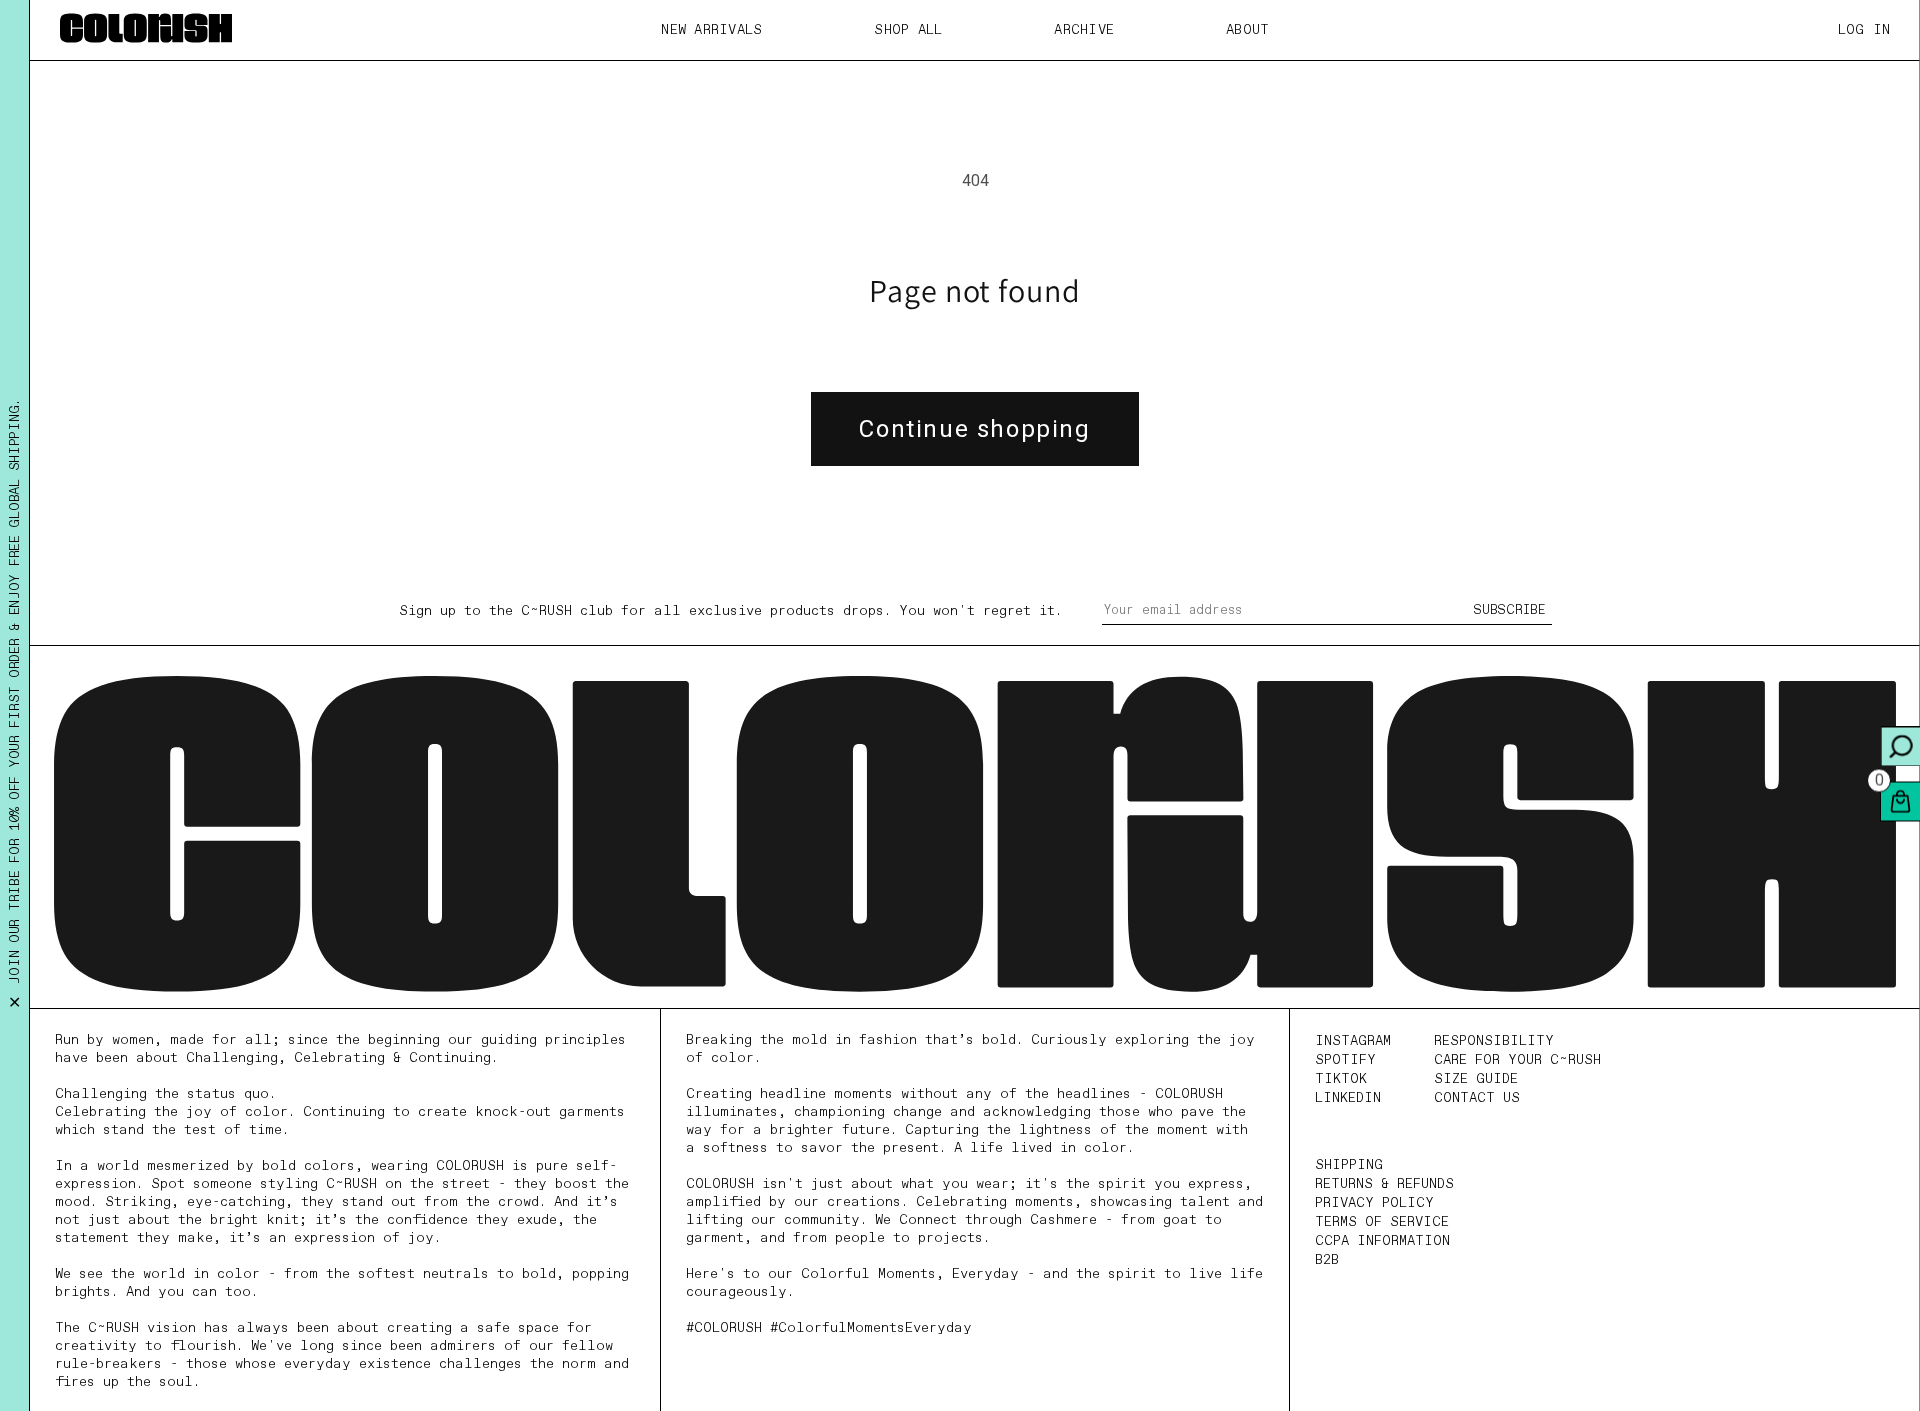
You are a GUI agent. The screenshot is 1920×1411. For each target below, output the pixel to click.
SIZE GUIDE (1476, 1079)
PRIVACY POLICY (1374, 1203)
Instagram (1353, 1041)
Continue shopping (974, 429)
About (1247, 30)
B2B (1327, 1260)
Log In (1864, 30)
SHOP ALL (908, 30)
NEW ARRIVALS (711, 30)
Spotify (1345, 1060)
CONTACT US (1477, 1098)
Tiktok (1341, 1079)
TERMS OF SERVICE (1382, 1222)
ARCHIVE (1084, 30)
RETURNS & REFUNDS (1384, 1184)
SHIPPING (1349, 1165)
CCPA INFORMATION (1382, 1241)
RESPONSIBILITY (1494, 1041)
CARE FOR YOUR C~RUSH (1517, 1060)
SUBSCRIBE (1510, 610)
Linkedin (1348, 1098)
